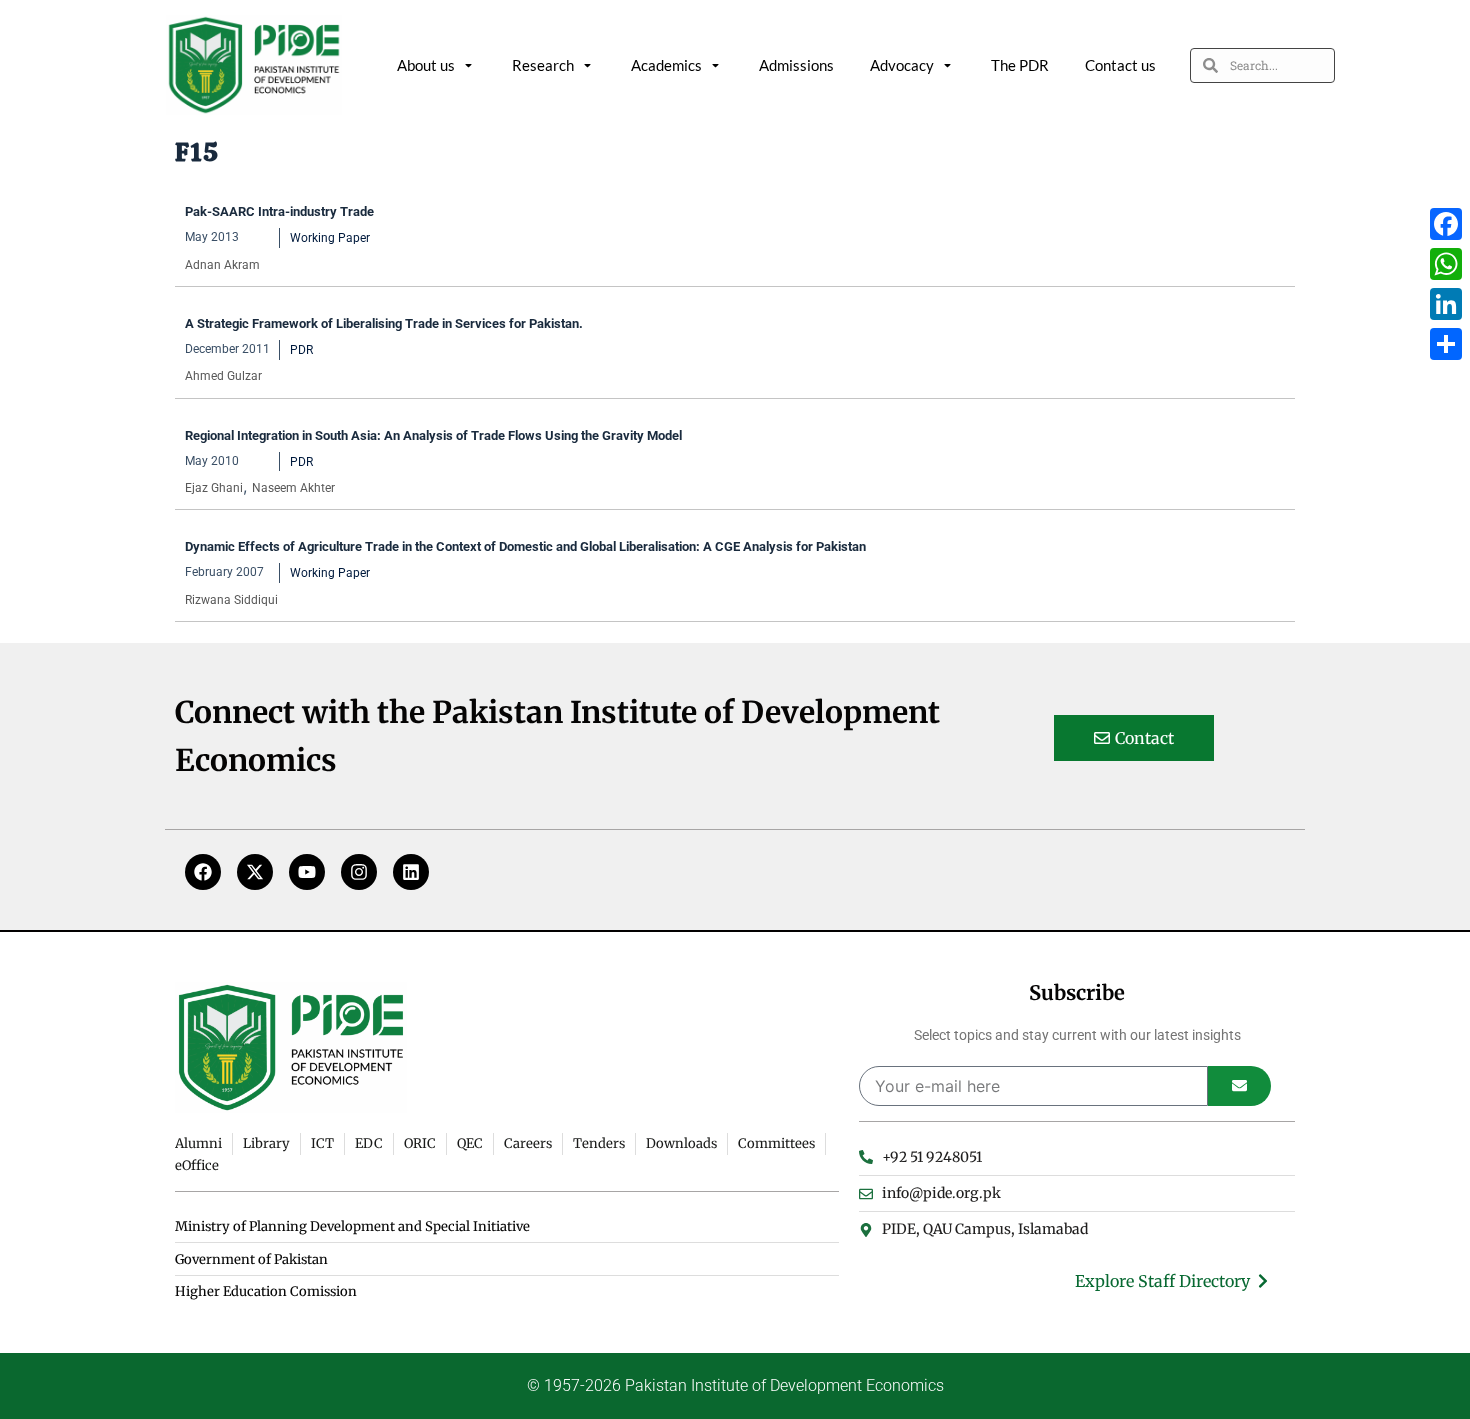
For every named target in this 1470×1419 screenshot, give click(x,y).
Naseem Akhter (293, 488)
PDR (301, 350)
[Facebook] (203, 872)
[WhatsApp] (1446, 264)
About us (426, 65)
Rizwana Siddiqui (231, 600)
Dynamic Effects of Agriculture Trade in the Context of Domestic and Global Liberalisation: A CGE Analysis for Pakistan (527, 546)
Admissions (796, 65)
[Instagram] (359, 872)
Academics (666, 65)
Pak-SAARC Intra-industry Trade (281, 211)
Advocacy (902, 65)
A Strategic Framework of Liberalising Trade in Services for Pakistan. (384, 323)
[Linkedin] (411, 872)
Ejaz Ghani (214, 488)
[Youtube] (307, 872)
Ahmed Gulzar (223, 376)
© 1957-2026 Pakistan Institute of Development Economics (735, 1385)
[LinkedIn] (1446, 304)
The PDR (1020, 65)
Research (543, 65)
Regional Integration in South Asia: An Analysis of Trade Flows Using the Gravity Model (433, 435)
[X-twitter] (255, 872)
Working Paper (330, 238)
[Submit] (1239, 1086)
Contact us (1120, 65)
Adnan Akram (222, 265)
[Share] (1446, 344)
